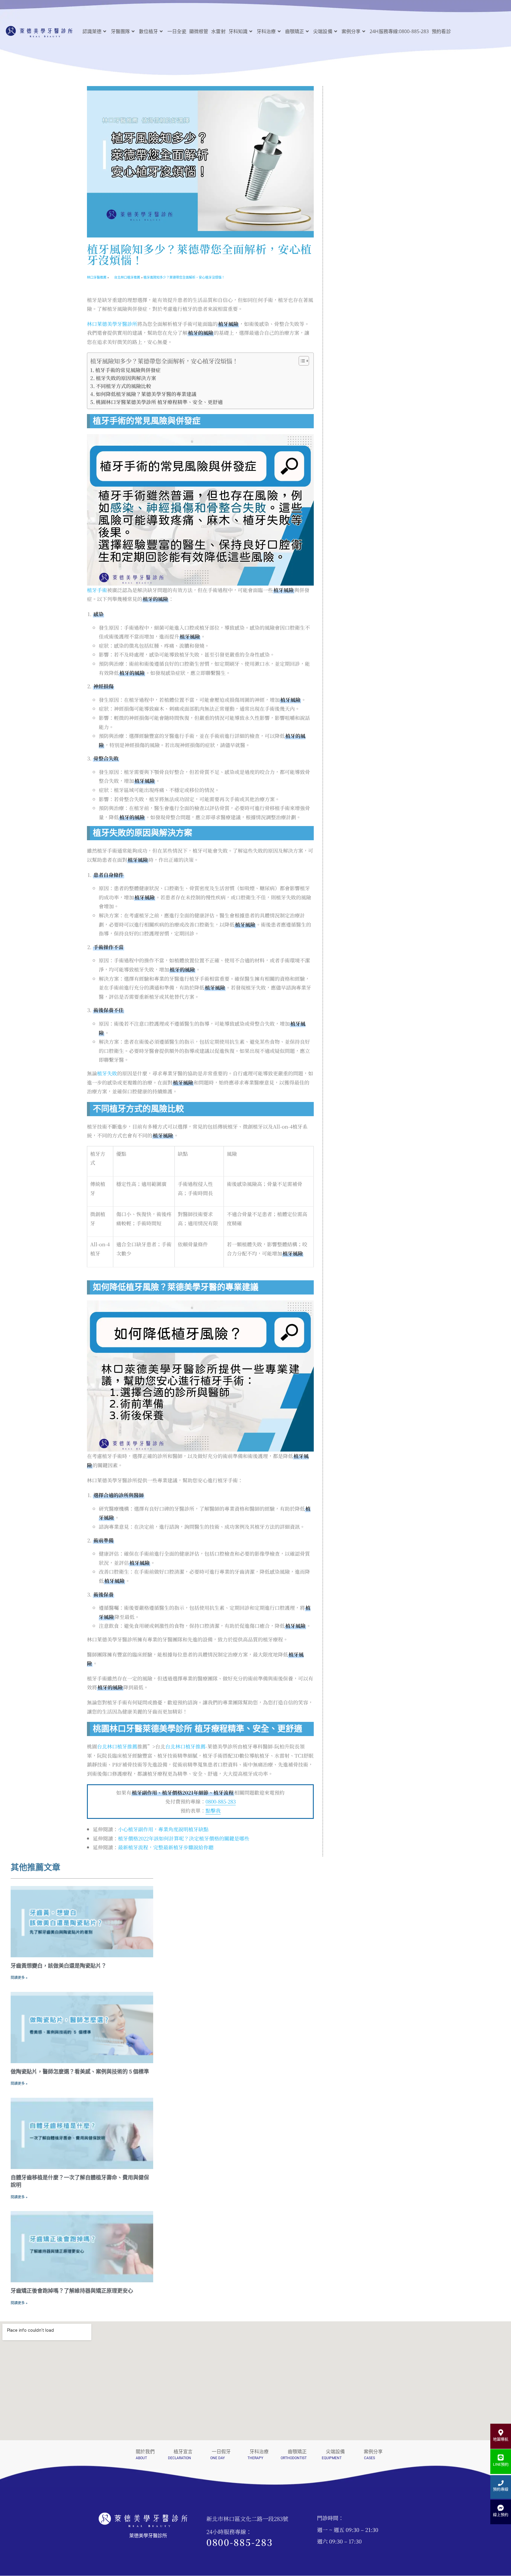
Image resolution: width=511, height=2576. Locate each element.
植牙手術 (97, 590)
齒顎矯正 (297, 2452)
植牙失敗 (107, 1073)
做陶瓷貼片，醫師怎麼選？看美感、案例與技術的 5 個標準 (80, 2072)
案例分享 (373, 2452)
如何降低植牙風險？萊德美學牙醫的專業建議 (146, 394)
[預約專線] (501, 2483)
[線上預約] (501, 2508)
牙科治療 (259, 2452)
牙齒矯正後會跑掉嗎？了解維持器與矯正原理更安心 (72, 2291)
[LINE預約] (501, 2458)
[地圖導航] (501, 2433)
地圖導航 (501, 2439)
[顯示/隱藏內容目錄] (301, 361)
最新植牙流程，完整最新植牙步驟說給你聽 (166, 1847)
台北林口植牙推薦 (117, 1746)
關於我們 (145, 2452)
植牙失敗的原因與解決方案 (126, 378)
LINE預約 (501, 2464)
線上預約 (501, 2515)
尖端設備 (335, 2452)
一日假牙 (221, 2452)
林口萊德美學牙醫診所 (112, 324)
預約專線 (501, 2489)
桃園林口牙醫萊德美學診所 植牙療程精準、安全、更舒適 (159, 402)
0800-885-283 (221, 1801)
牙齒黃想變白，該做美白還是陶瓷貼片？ (59, 1966)
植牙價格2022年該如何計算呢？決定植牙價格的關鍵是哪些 (184, 1838)
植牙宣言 (183, 2452)
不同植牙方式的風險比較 (123, 386)
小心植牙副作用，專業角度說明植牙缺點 (163, 1829)
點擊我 (213, 1810)
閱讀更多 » (19, 1978)
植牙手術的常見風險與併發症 (128, 370)
